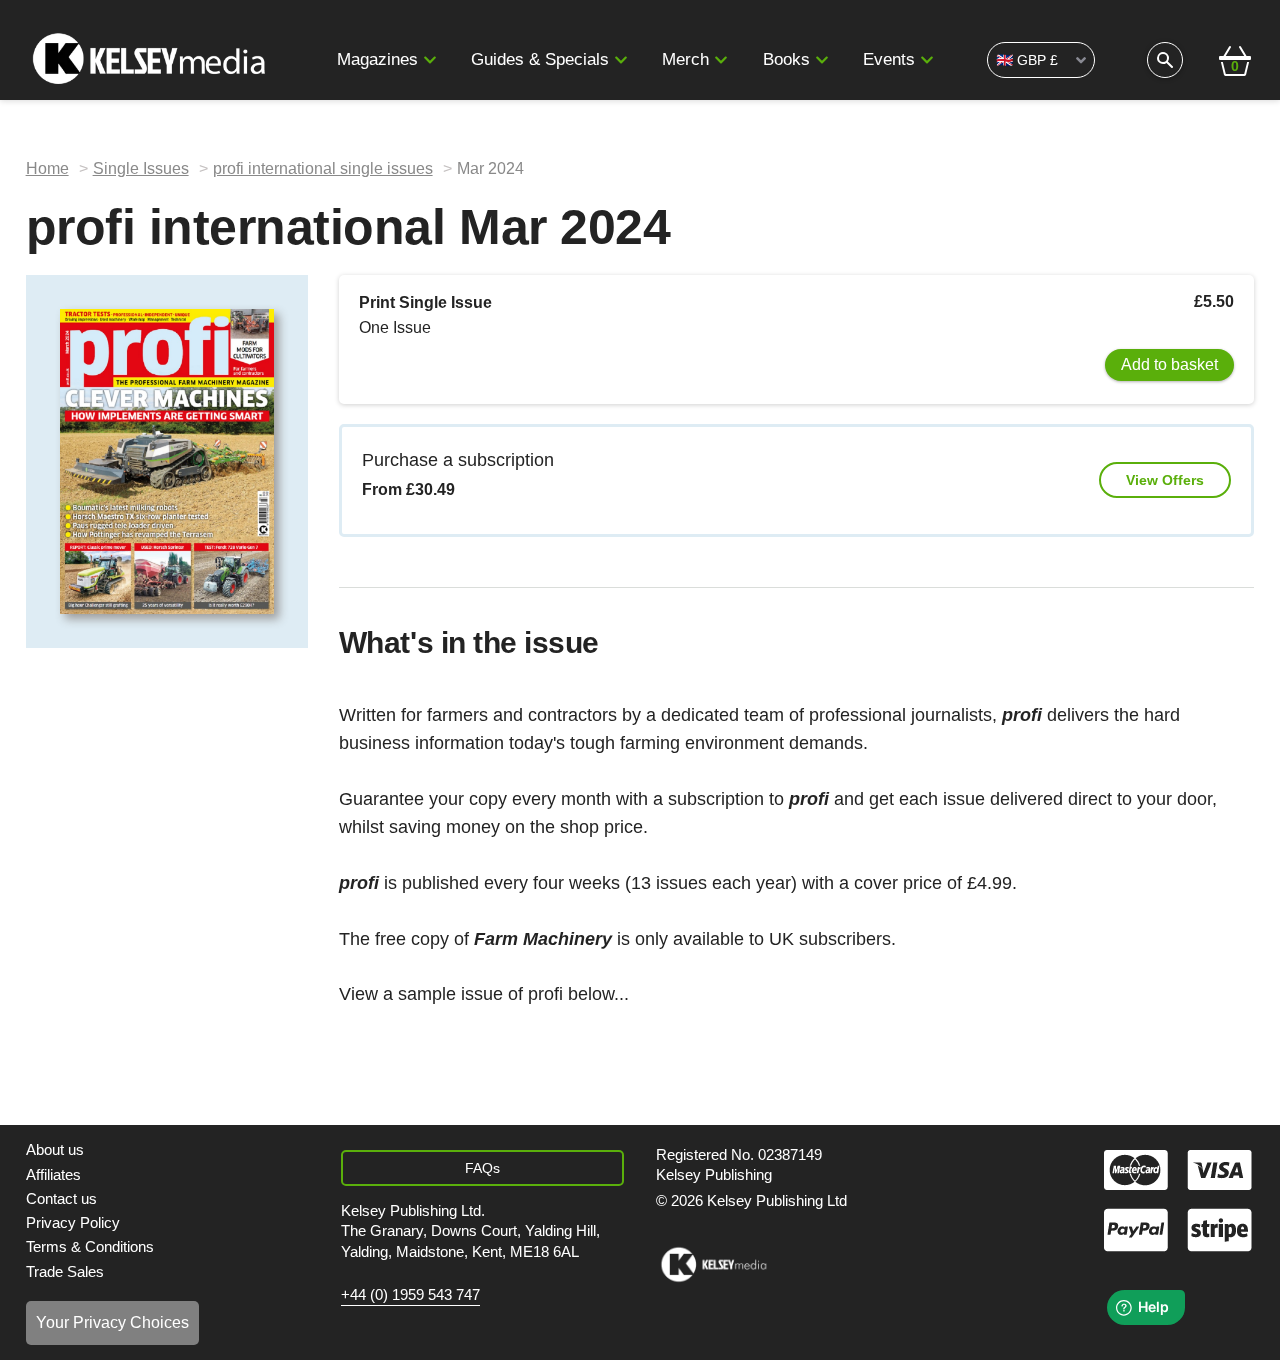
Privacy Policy (73, 1222)
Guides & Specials (540, 59)
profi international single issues (323, 168)
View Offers (1165, 480)
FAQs (482, 1168)
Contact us (61, 1198)
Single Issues (141, 168)
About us (55, 1149)
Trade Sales (65, 1271)
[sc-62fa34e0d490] (152, 60)
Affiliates (53, 1174)
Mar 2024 (490, 168)
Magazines (377, 59)
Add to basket (1169, 364)
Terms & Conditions (90, 1246)
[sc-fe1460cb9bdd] (713, 1265)
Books (786, 59)
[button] (430, 60)
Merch (685, 59)
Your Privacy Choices (112, 1322)
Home (47, 168)
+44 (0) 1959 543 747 (410, 1295)
